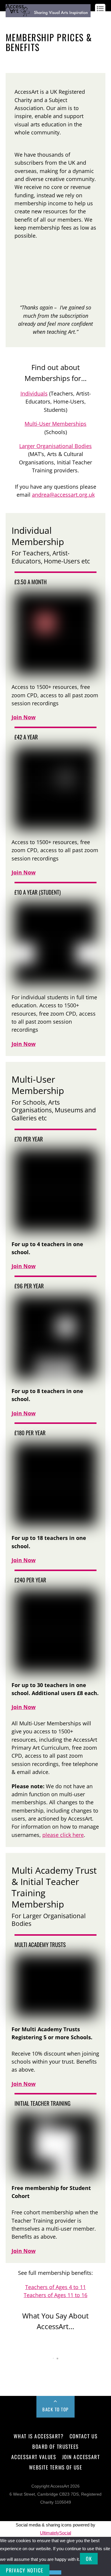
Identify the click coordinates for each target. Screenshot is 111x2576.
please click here (63, 1835)
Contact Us (83, 2436)
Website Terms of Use (55, 2467)
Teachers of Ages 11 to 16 (55, 2295)
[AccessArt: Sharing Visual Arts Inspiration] (48, 14)
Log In (11, 22)
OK (89, 2559)
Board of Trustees (55, 2446)
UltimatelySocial (55, 2533)
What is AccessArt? (38, 2436)
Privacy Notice (25, 2570)
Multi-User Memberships (55, 424)
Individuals (34, 393)
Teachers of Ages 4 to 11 (55, 2287)
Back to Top (55, 2409)
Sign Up (27, 22)
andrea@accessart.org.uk (63, 495)
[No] (55, 2572)
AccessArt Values (34, 2457)
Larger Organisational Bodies (55, 446)
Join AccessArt (81, 2457)
